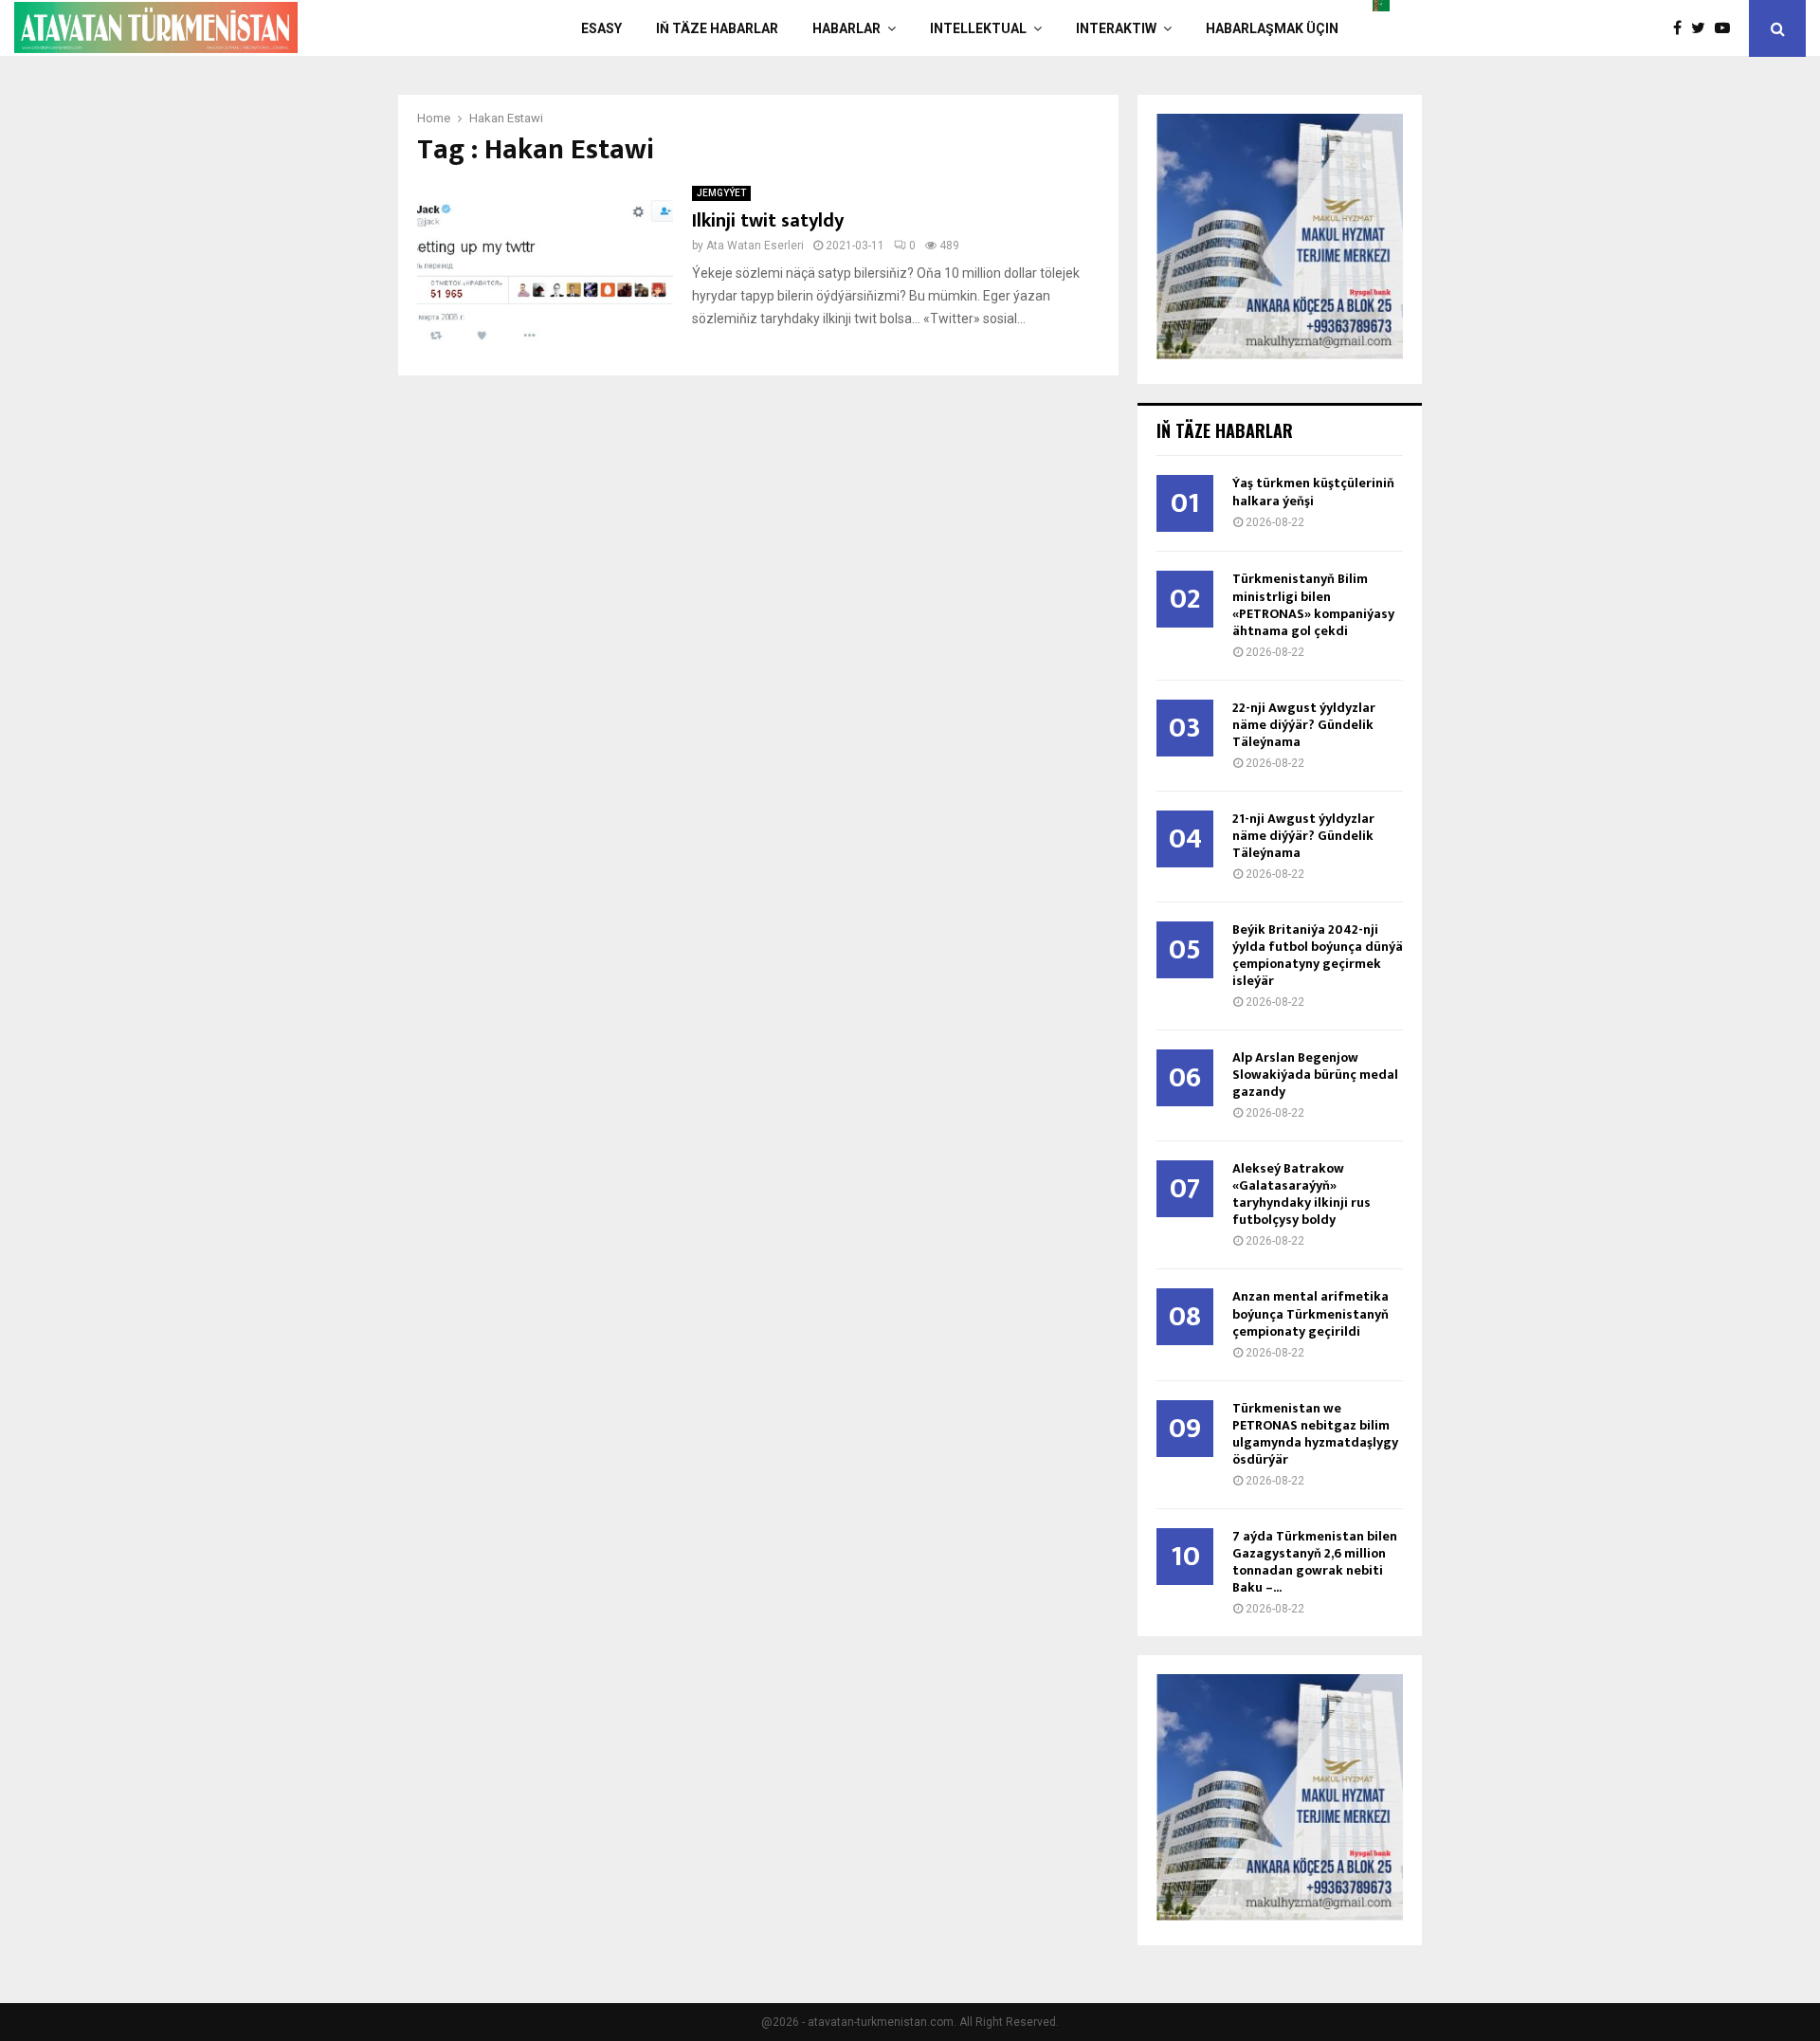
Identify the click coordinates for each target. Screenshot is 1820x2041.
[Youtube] (1727, 28)
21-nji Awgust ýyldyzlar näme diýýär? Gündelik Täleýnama (1303, 836)
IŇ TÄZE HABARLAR (717, 28)
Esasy (601, 28)
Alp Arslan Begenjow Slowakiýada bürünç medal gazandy (1315, 1075)
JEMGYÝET (721, 193)
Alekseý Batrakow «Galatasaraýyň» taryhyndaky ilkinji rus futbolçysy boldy (1301, 1194)
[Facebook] (1682, 28)
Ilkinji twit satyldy (768, 221)
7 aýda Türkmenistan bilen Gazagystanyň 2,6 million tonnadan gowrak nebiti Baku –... (1315, 1562)
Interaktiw (1116, 28)
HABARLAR (846, 28)
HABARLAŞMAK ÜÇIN (1272, 28)
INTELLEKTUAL (978, 28)
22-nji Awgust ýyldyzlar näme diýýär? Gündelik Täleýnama (1304, 725)
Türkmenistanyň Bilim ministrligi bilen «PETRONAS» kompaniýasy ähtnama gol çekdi (1313, 604)
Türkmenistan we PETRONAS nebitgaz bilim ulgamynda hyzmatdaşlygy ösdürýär (1315, 1434)
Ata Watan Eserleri (755, 246)
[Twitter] (1703, 28)
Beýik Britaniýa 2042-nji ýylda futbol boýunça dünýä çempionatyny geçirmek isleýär (1318, 955)
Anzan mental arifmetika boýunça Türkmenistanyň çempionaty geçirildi (1310, 1313)
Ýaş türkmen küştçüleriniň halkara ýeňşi (1313, 492)
